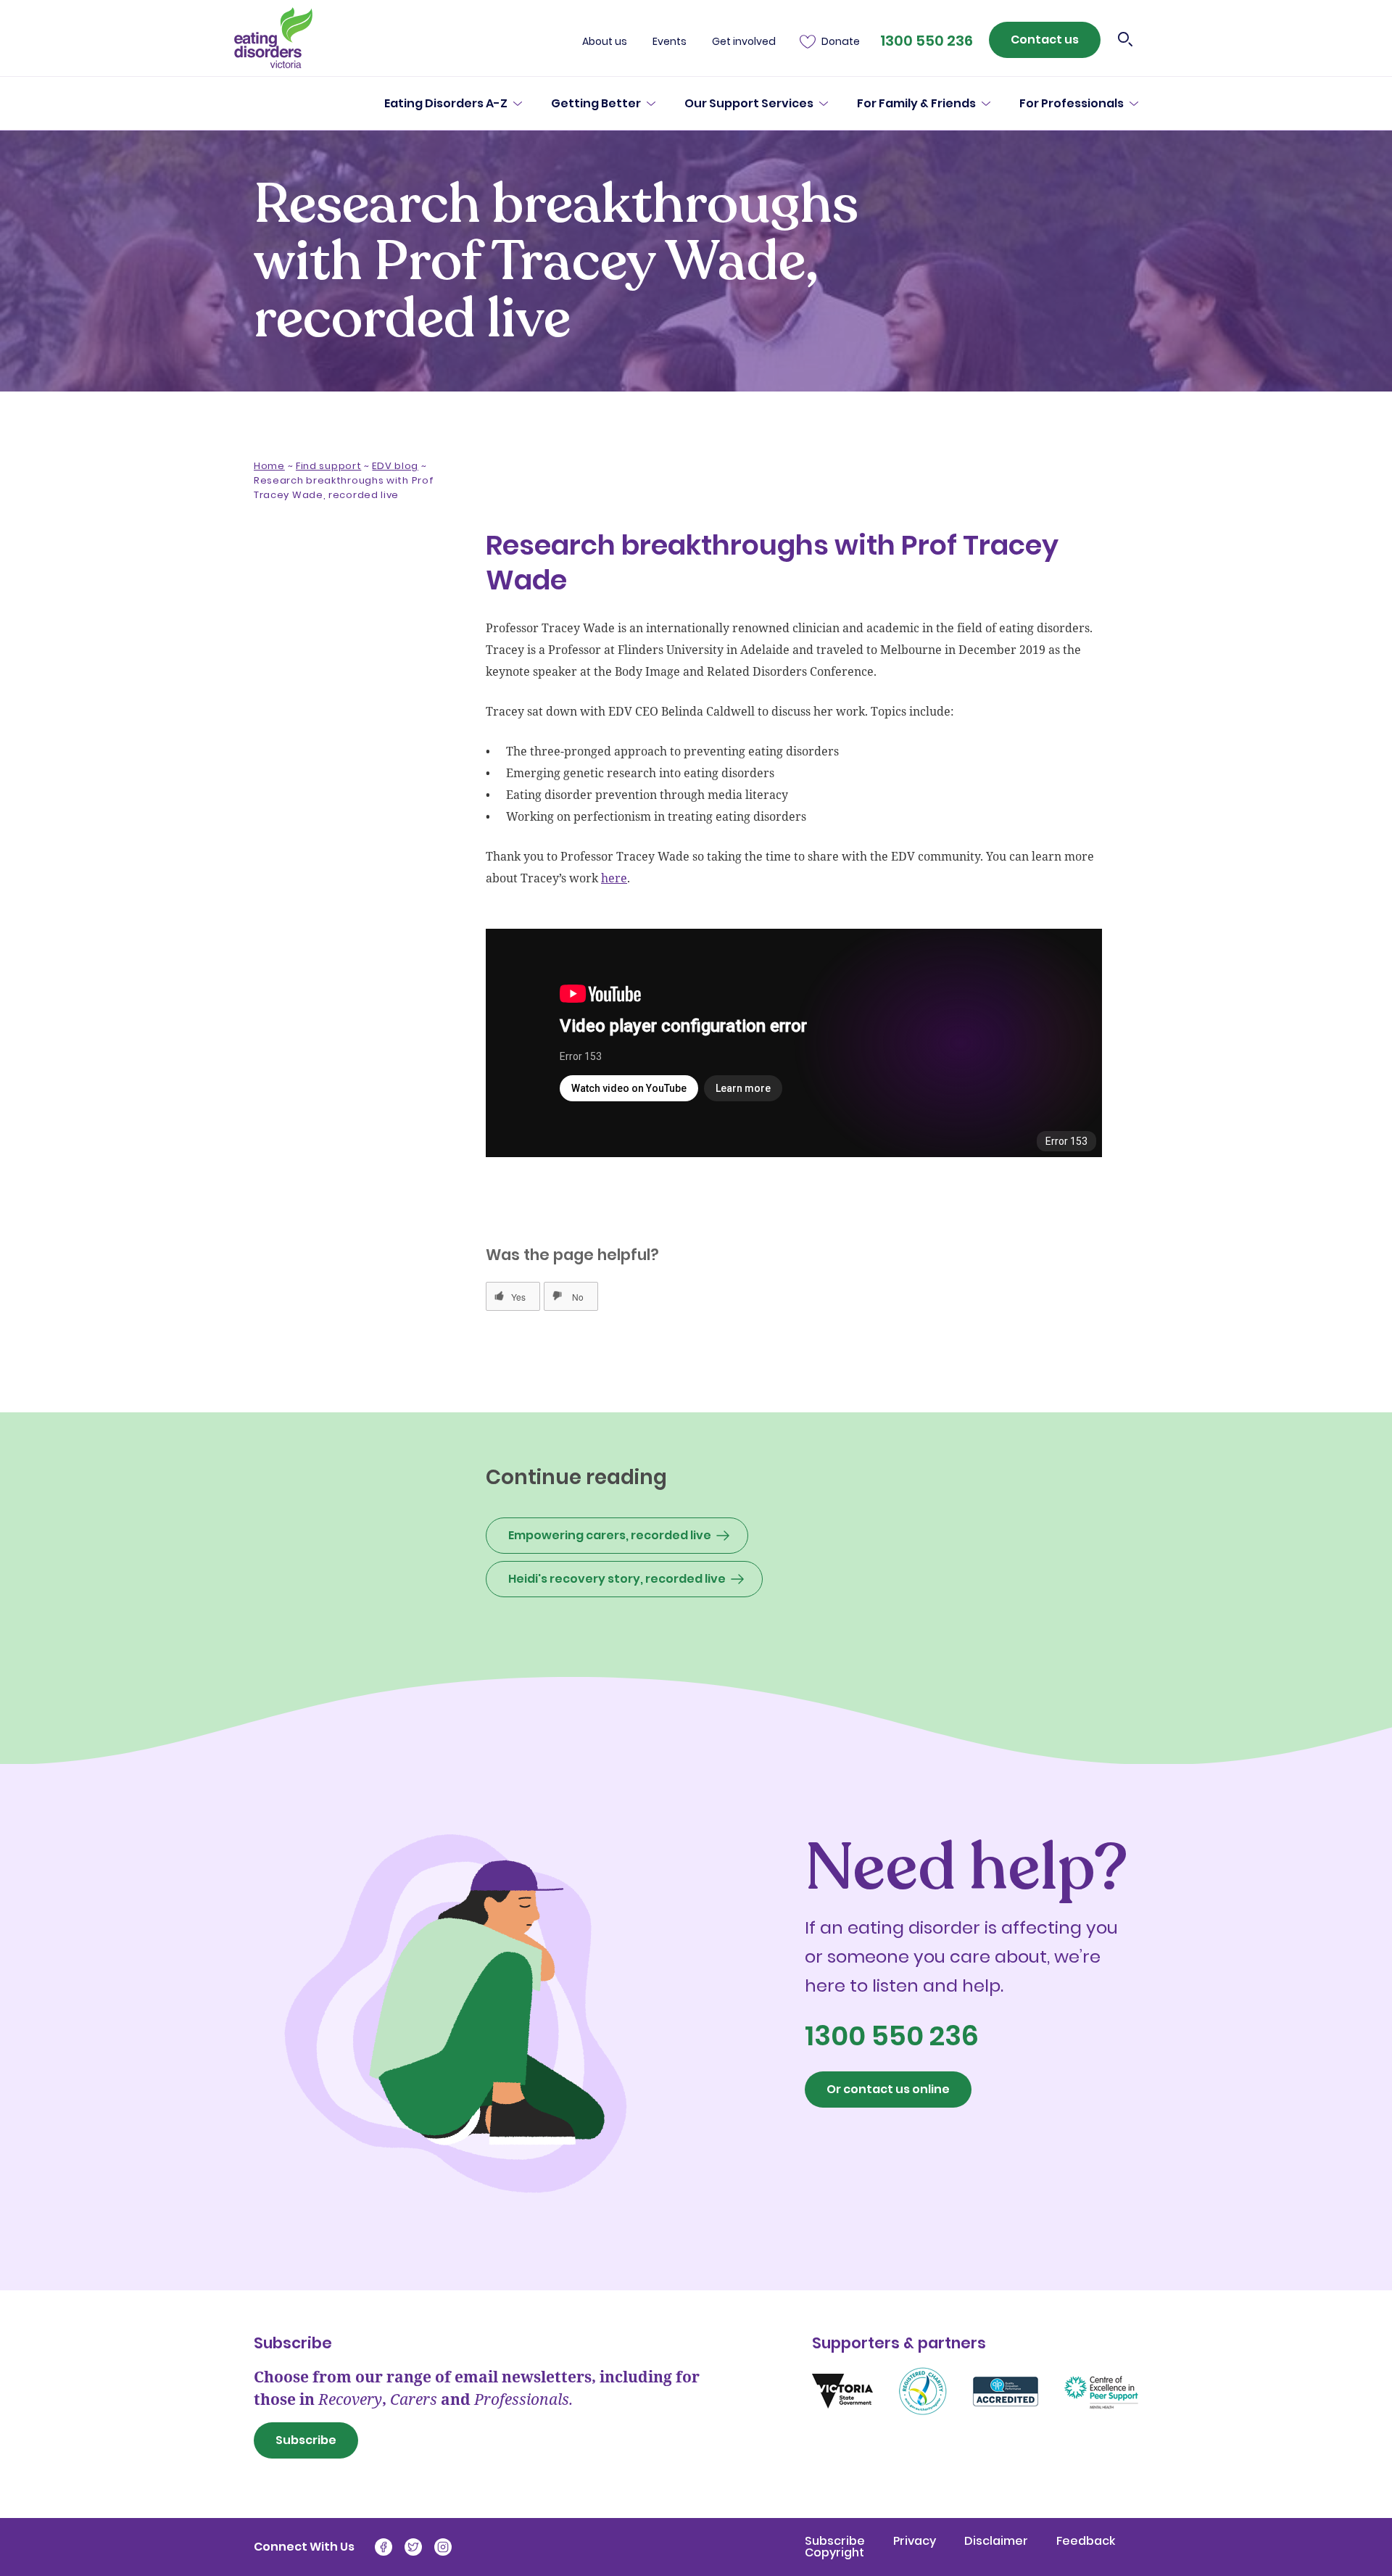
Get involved (744, 42)
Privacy (916, 2541)
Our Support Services (749, 104)
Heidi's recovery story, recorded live (617, 1579)
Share (291, 660)
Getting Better (596, 104)
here (614, 878)
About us (605, 42)
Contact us (1045, 40)
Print (366, 660)
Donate (841, 42)
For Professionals (1072, 104)
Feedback (1086, 2541)
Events (670, 42)
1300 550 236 (927, 41)
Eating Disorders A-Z (446, 104)
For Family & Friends (916, 104)
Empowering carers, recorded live (610, 1535)
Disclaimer (998, 2541)
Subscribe (306, 2440)
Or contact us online (888, 2089)
